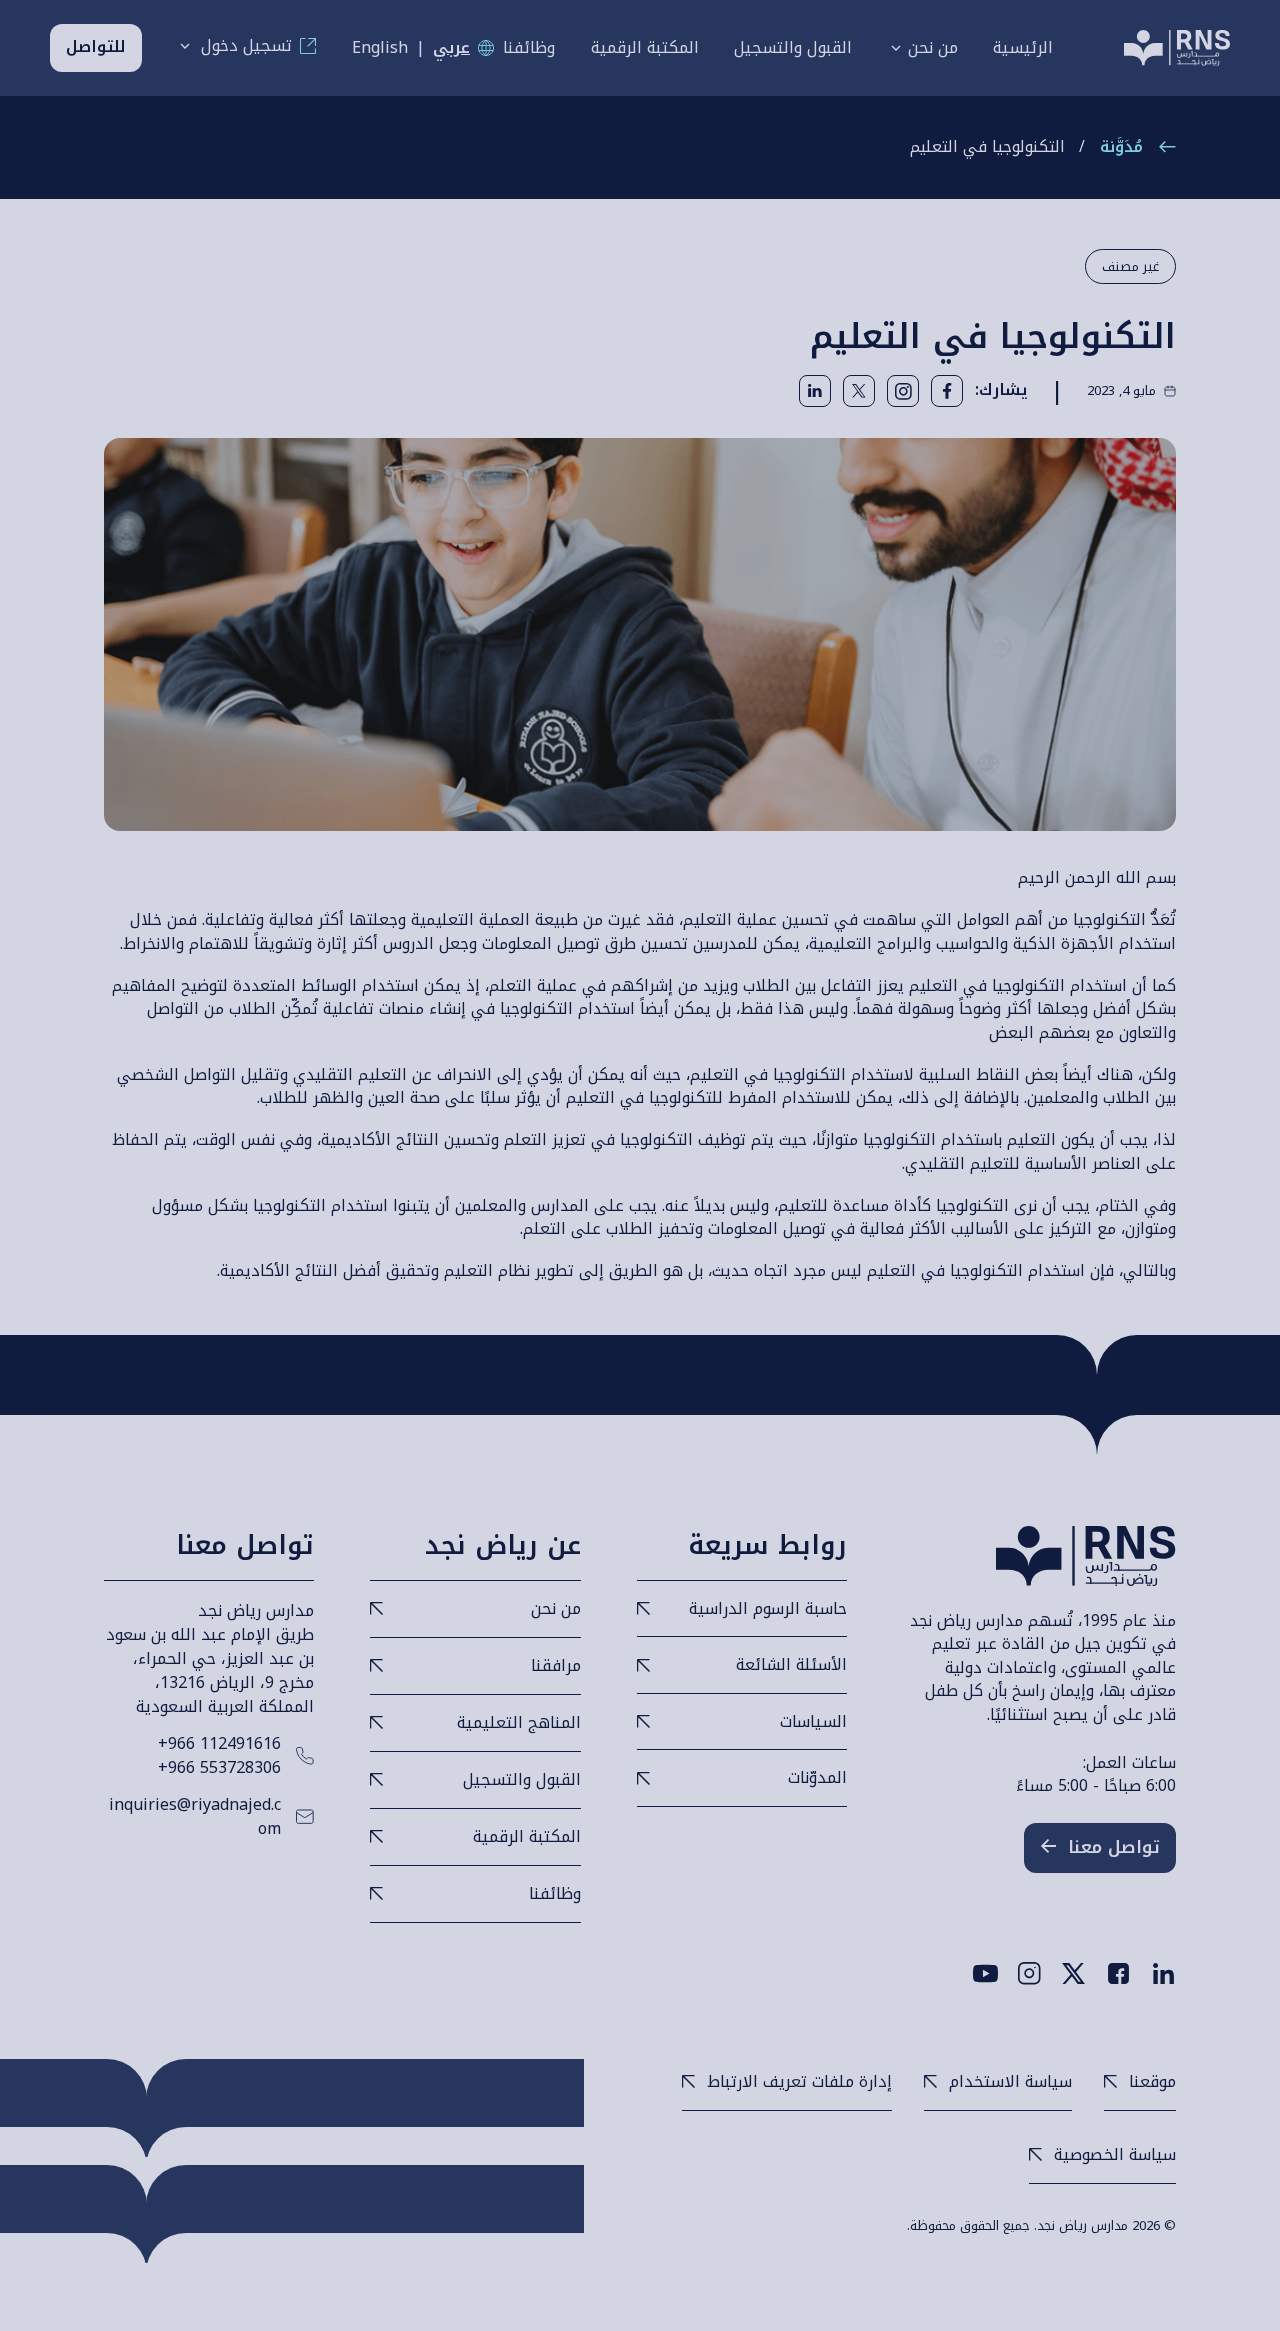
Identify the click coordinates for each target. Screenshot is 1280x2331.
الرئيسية (1023, 48)
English (380, 48)
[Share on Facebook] (947, 391)
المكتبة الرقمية (645, 48)
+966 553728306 (219, 1768)
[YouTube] (985, 1973)
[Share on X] (859, 391)
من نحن (933, 48)
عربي (451, 48)
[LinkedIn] (1163, 1973)
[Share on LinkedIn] (815, 391)
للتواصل (96, 47)
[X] (1073, 1973)
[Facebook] (1118, 1973)
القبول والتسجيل (793, 48)
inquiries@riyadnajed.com (195, 1817)
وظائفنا (529, 48)
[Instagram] (903, 391)
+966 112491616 (219, 1744)
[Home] (1177, 48)
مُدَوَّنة (1121, 147)
